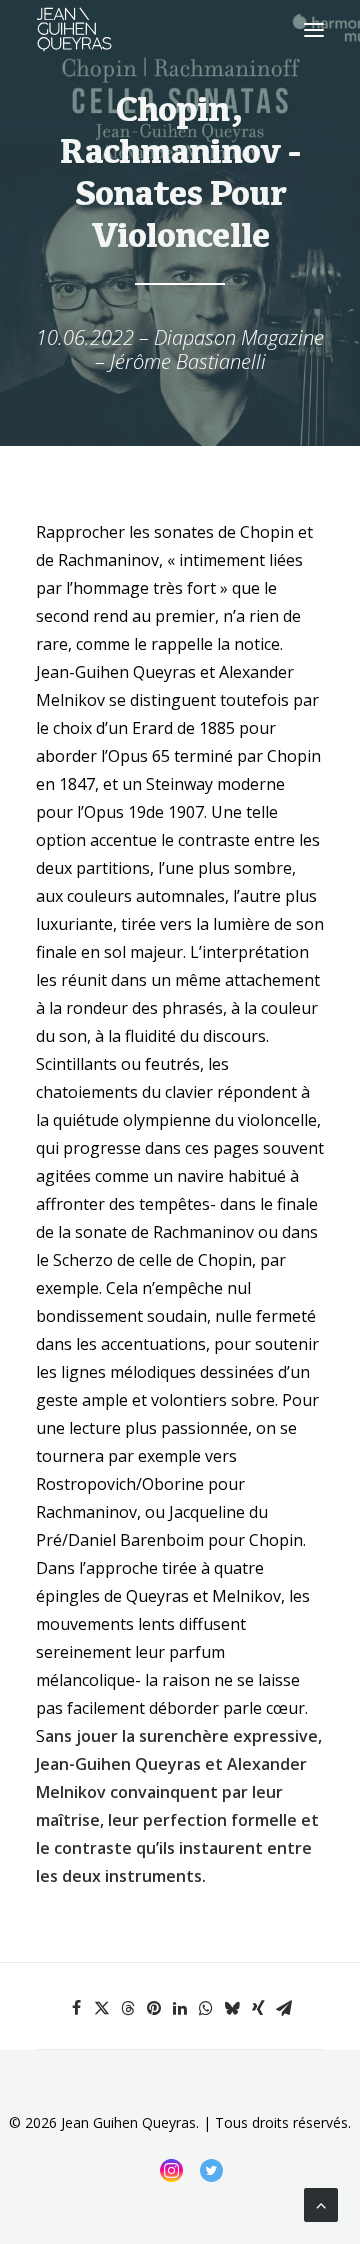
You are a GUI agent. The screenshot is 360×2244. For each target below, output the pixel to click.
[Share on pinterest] (154, 2008)
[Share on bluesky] (232, 2008)
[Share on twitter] (102, 2008)
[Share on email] (284, 2008)
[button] (314, 29)
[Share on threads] (128, 2008)
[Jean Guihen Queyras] (74, 29)
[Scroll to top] (321, 2203)
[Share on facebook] (76, 2008)
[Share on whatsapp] (206, 2008)
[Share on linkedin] (180, 2008)
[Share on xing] (258, 2008)
